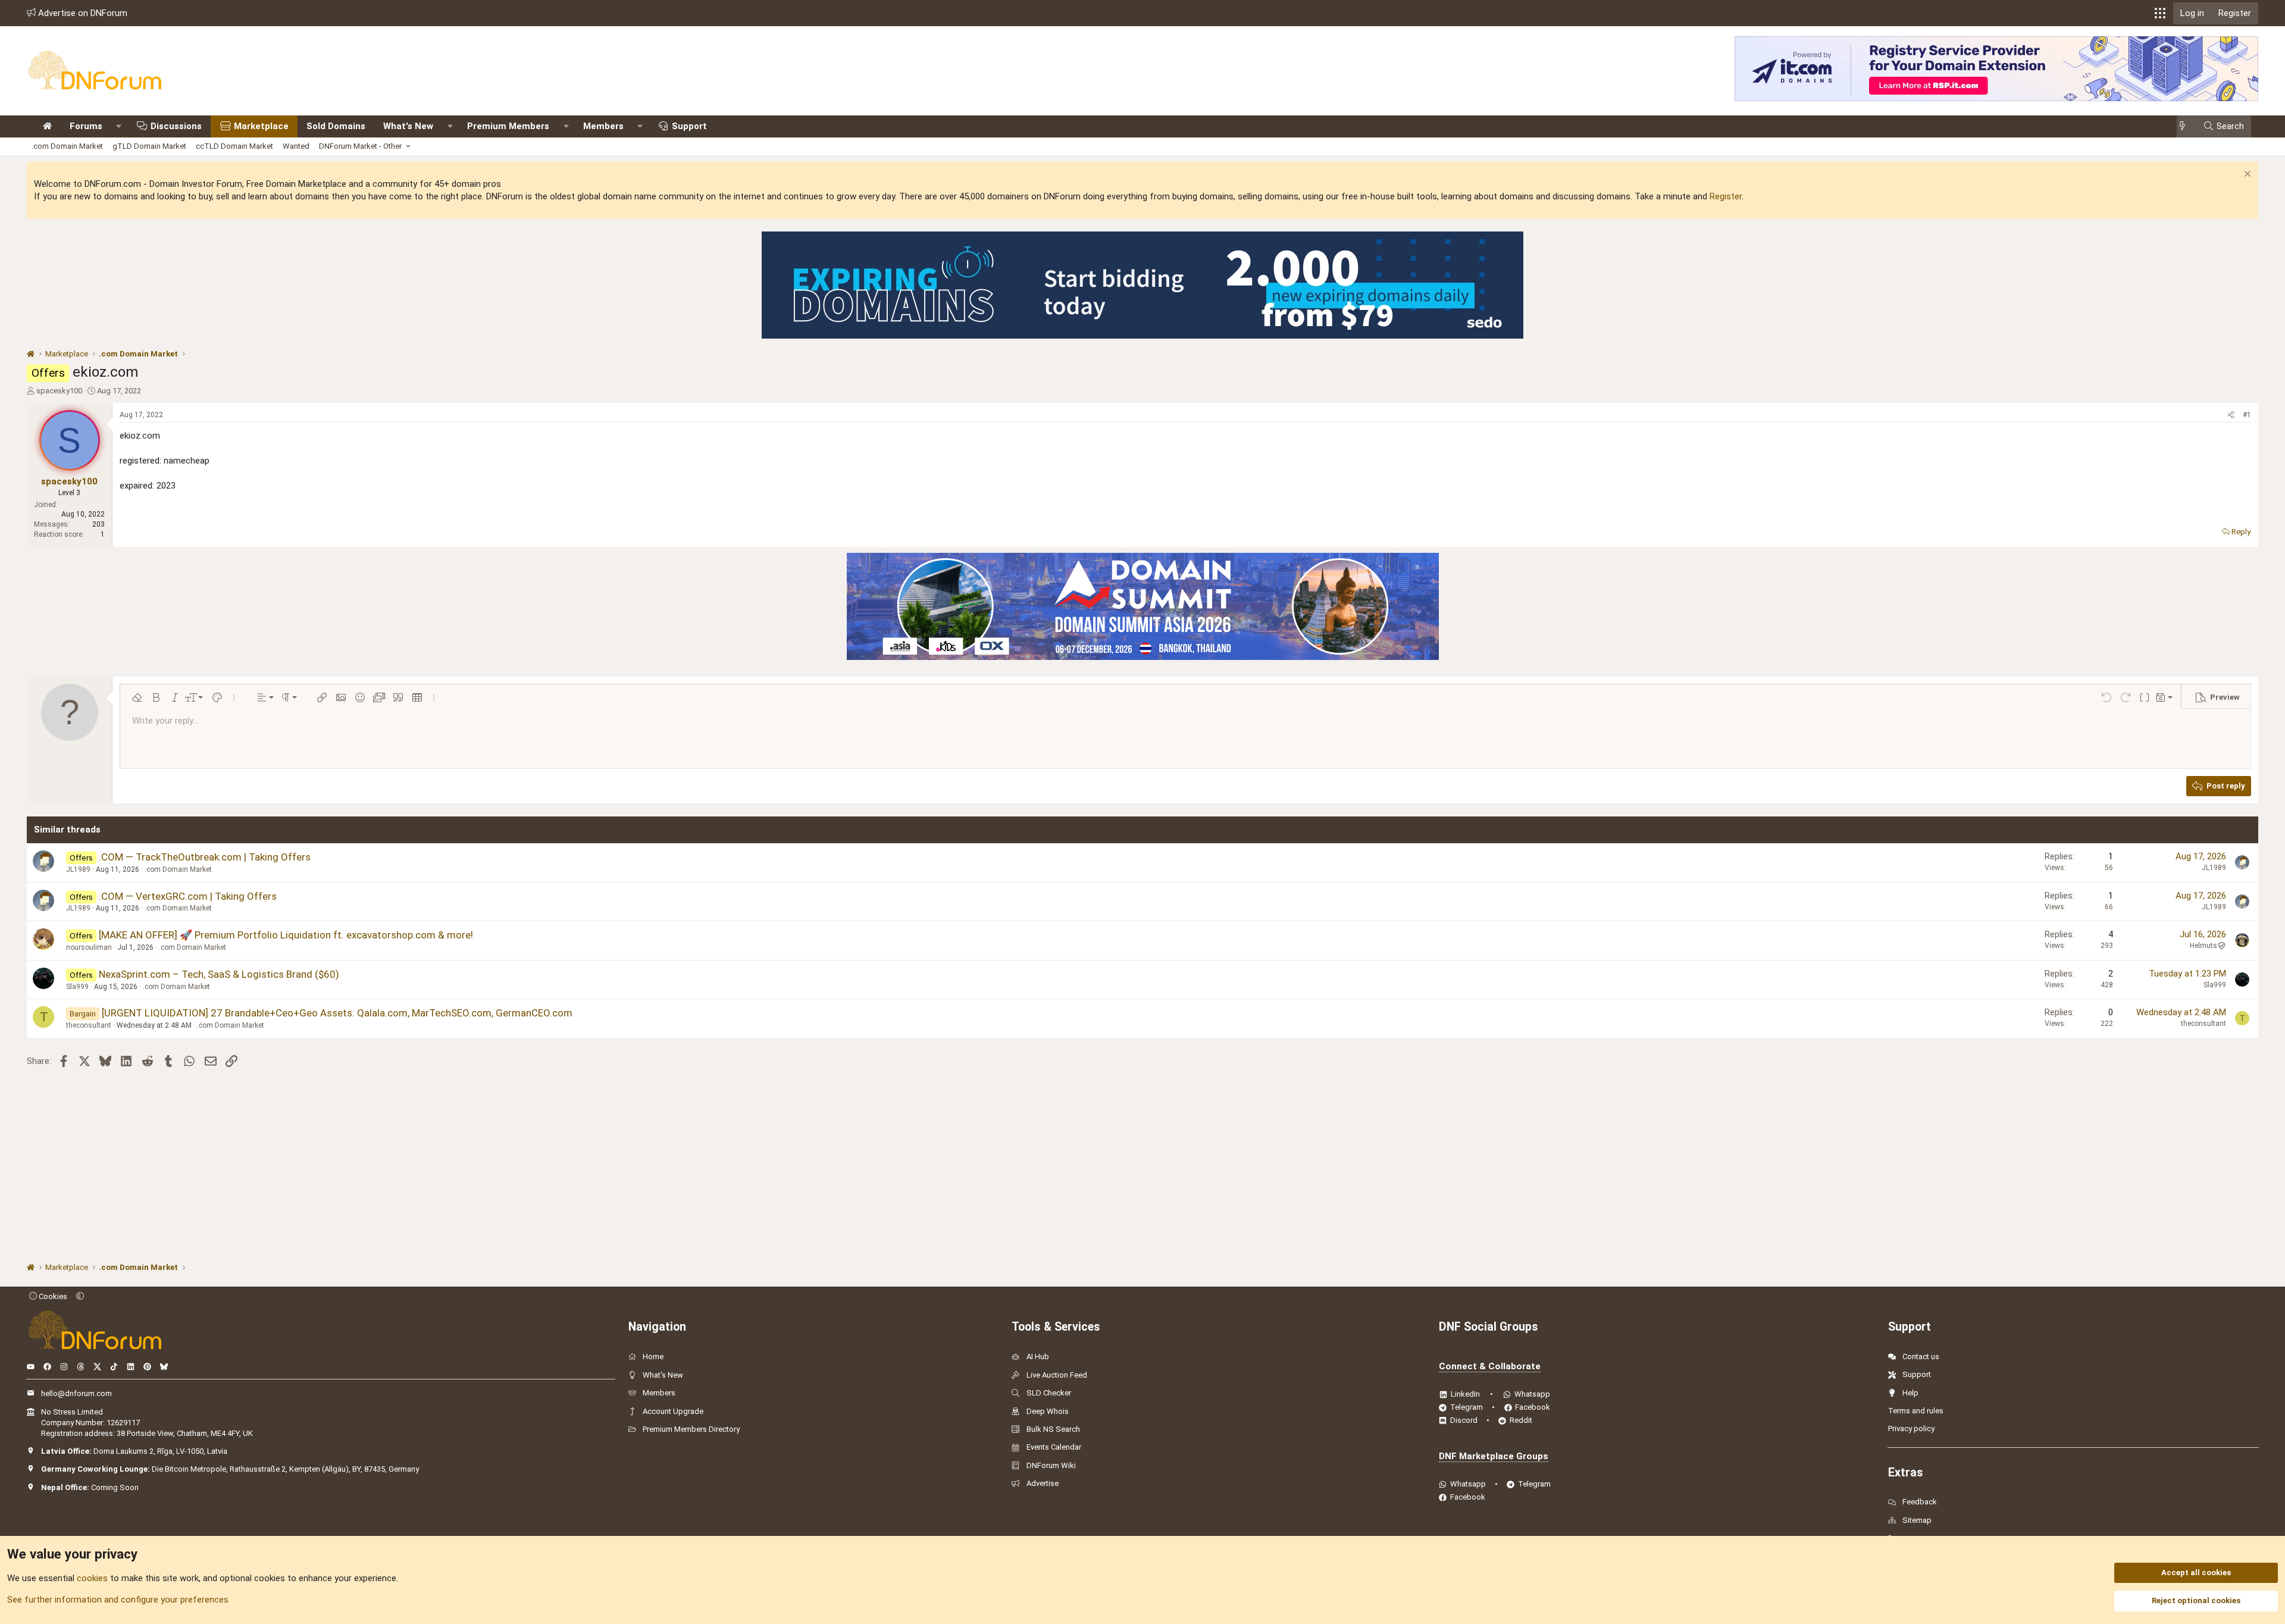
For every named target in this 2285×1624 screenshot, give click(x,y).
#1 (2247, 415)
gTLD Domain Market (149, 146)
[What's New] (2186, 126)
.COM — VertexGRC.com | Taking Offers (188, 896)
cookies (92, 1578)
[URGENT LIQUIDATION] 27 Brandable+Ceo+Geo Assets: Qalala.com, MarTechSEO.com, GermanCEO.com (337, 1013)
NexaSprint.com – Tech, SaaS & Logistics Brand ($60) (219, 974)
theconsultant (89, 1025)
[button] (2160, 13)
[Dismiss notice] (2246, 175)
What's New (408, 126)
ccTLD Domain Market (234, 146)
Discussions (176, 126)
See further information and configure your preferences (118, 1600)
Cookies (52, 1296)
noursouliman (89, 947)
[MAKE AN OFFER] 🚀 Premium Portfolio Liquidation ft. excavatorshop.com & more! (286, 935)
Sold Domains (336, 126)
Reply (2241, 532)
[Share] (2231, 415)
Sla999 (77, 987)
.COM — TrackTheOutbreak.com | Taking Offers (205, 857)
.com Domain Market (67, 146)
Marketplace (261, 126)
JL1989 (78, 869)
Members (603, 126)
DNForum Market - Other (360, 146)
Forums (86, 126)
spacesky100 (59, 391)
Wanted (296, 146)
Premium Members (508, 126)
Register (1726, 196)
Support (689, 126)
